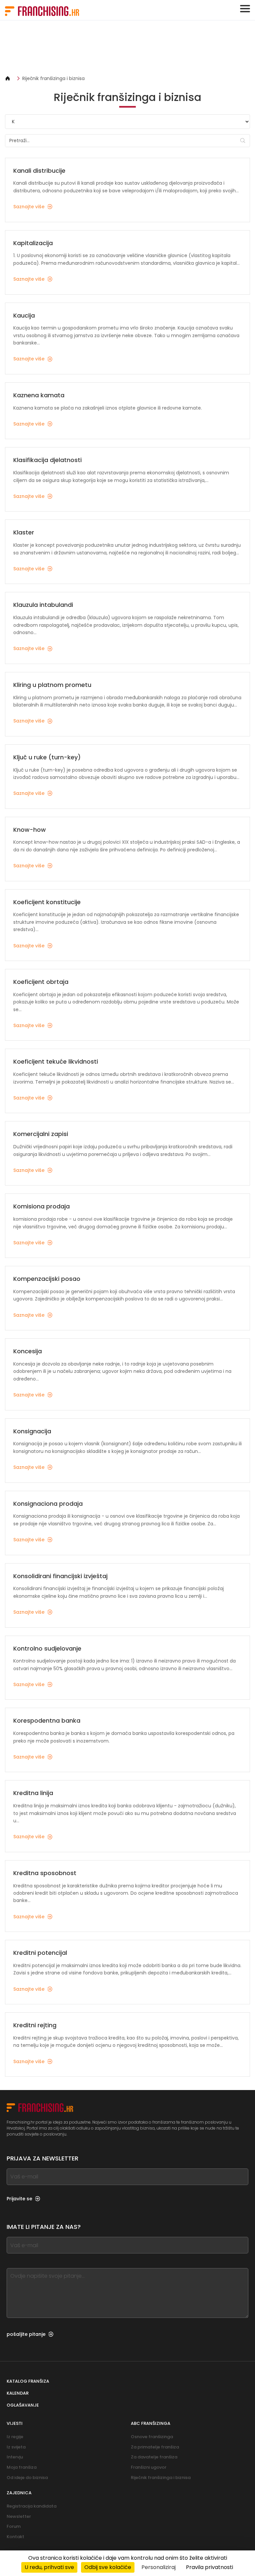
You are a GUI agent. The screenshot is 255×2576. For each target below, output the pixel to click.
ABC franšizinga (151, 2423)
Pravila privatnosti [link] (210, 2567)
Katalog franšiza (28, 2381)
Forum (14, 2526)
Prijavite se (19, 2199)
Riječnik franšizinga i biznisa (53, 78)
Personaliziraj (159, 2567)
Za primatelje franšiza (155, 2447)
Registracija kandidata (32, 2506)
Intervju (15, 2457)
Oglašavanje (23, 2405)
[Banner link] (127, 48)
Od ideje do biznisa (27, 2478)
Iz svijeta (16, 2447)
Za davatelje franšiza (154, 2457)
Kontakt (15, 2537)
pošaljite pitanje (26, 2334)
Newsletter (19, 2516)
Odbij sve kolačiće (108, 2567)
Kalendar (18, 2393)
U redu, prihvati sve (49, 2567)
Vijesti (15, 2423)
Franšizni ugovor (149, 2467)
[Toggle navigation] (245, 9)
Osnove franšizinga (152, 2437)
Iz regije (15, 2437)
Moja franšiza (22, 2467)
